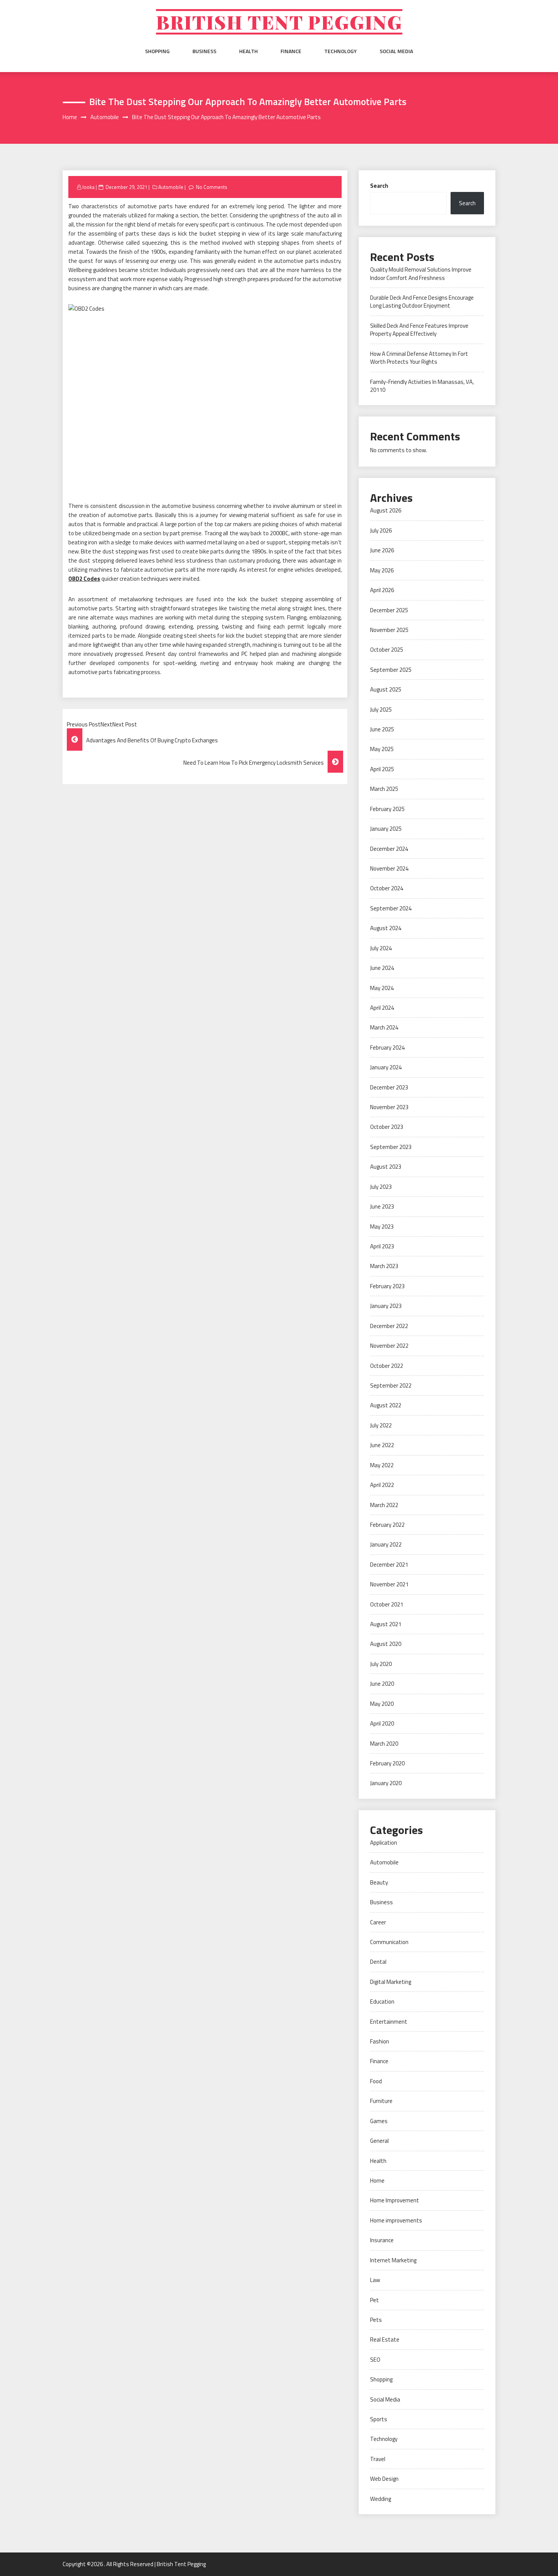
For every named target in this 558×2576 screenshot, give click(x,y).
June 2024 (382, 968)
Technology (340, 51)
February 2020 (387, 1763)
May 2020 (382, 1704)
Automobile (171, 187)
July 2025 (381, 710)
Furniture (381, 2101)
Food (376, 2081)
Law (375, 2280)
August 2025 (386, 689)
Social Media (396, 51)
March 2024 (384, 1027)
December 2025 (389, 610)
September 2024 (391, 908)
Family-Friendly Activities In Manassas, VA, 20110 (422, 386)
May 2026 (382, 570)
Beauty (379, 1882)
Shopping (157, 51)
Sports (379, 2419)
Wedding (381, 2499)
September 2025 (391, 670)
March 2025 (384, 789)
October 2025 (387, 650)
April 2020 (382, 1723)
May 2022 (382, 1465)
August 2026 (386, 510)
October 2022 (387, 1366)
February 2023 (387, 1286)
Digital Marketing (391, 1982)
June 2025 (382, 729)
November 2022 (389, 1346)
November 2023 (389, 1107)
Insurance (382, 2240)
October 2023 (387, 1127)
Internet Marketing (393, 2260)
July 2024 (381, 948)
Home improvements (396, 2220)
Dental (378, 1962)
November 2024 (389, 868)
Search (379, 186)
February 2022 (387, 1525)
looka (88, 187)
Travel (378, 2459)
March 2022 (384, 1505)
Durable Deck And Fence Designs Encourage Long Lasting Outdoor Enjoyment (422, 302)
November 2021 (389, 1584)
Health (248, 51)
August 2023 (386, 1167)
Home (377, 2181)
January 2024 (386, 1067)
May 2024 (382, 988)
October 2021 (387, 1604)
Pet (374, 2300)
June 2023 (382, 1206)
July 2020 (381, 1664)
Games (379, 2121)
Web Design (384, 2479)
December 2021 (389, 1565)
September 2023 (391, 1147)
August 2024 (386, 928)
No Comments (212, 187)
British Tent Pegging (279, 22)
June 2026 (382, 550)
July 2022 (381, 1425)
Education (382, 2002)
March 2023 (384, 1266)
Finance (291, 51)
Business (204, 51)
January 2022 (386, 1544)
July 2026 (381, 530)
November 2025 (389, 630)
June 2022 (382, 1445)
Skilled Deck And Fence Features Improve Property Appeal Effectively (419, 330)
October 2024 (387, 888)
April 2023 (382, 1246)
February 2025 (387, 809)
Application (384, 1843)
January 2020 (386, 1783)
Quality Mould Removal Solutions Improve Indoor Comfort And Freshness (421, 273)
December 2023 (389, 1087)
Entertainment (389, 2022)
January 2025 (386, 829)
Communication (389, 1942)
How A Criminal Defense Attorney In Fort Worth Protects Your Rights (419, 358)
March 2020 (384, 1744)
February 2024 (387, 1048)
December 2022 (389, 1326)
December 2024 (389, 849)
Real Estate (385, 2339)
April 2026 (382, 590)
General (379, 2141)
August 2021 (386, 1624)
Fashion (380, 2041)
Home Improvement (395, 2200)
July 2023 (381, 1187)
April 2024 (382, 1008)
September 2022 (391, 1385)
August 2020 (386, 1644)
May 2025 (382, 749)
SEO (375, 2360)
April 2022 (382, 1485)
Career (378, 1922)
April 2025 (382, 769)
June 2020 (382, 1684)
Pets (376, 2320)
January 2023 (386, 1306)
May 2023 (382, 1227)
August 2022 (386, 1405)
